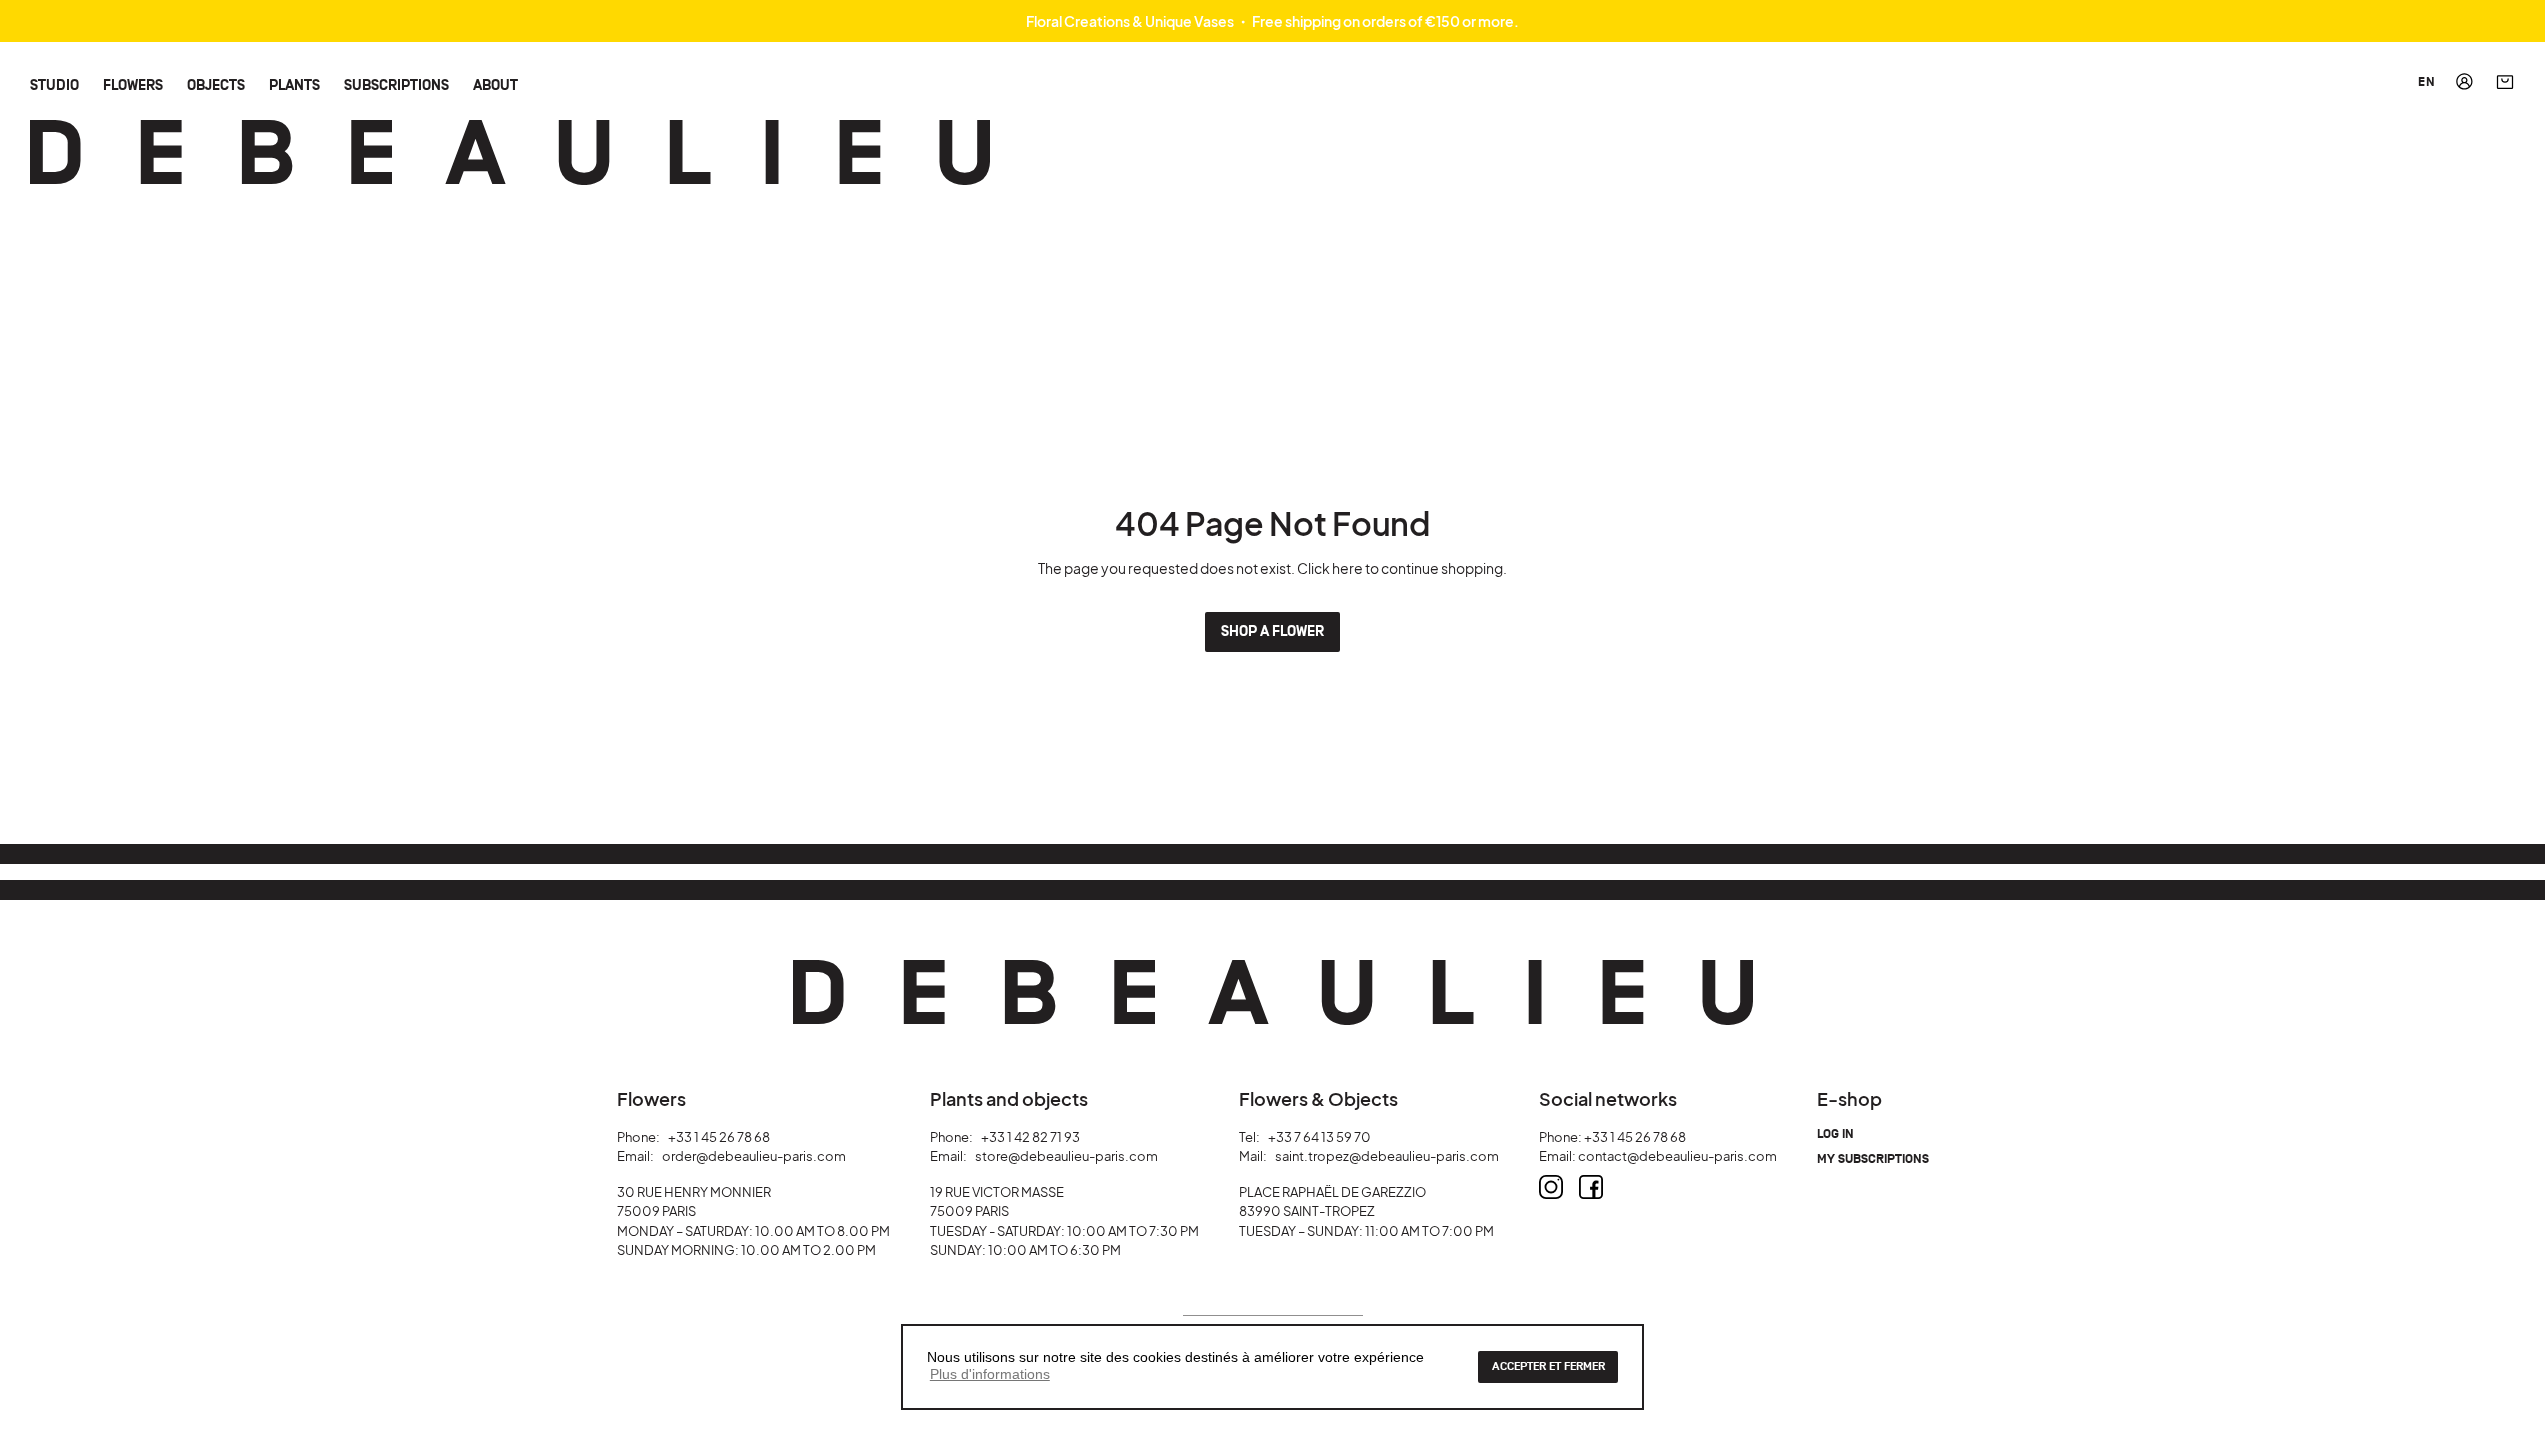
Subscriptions (396, 84)
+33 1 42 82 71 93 (1030, 1137)
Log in (1835, 1134)
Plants (294, 84)
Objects (216, 84)
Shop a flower (1272, 631)
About (495, 84)
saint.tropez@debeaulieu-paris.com (1387, 1156)
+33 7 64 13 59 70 (1319, 1137)
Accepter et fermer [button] (1548, 1366)
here (1347, 568)
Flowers (133, 84)
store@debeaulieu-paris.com (1066, 1156)
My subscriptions (1873, 1159)
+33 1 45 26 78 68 (719, 1137)
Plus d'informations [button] (990, 1374)
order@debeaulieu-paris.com (754, 1156)
